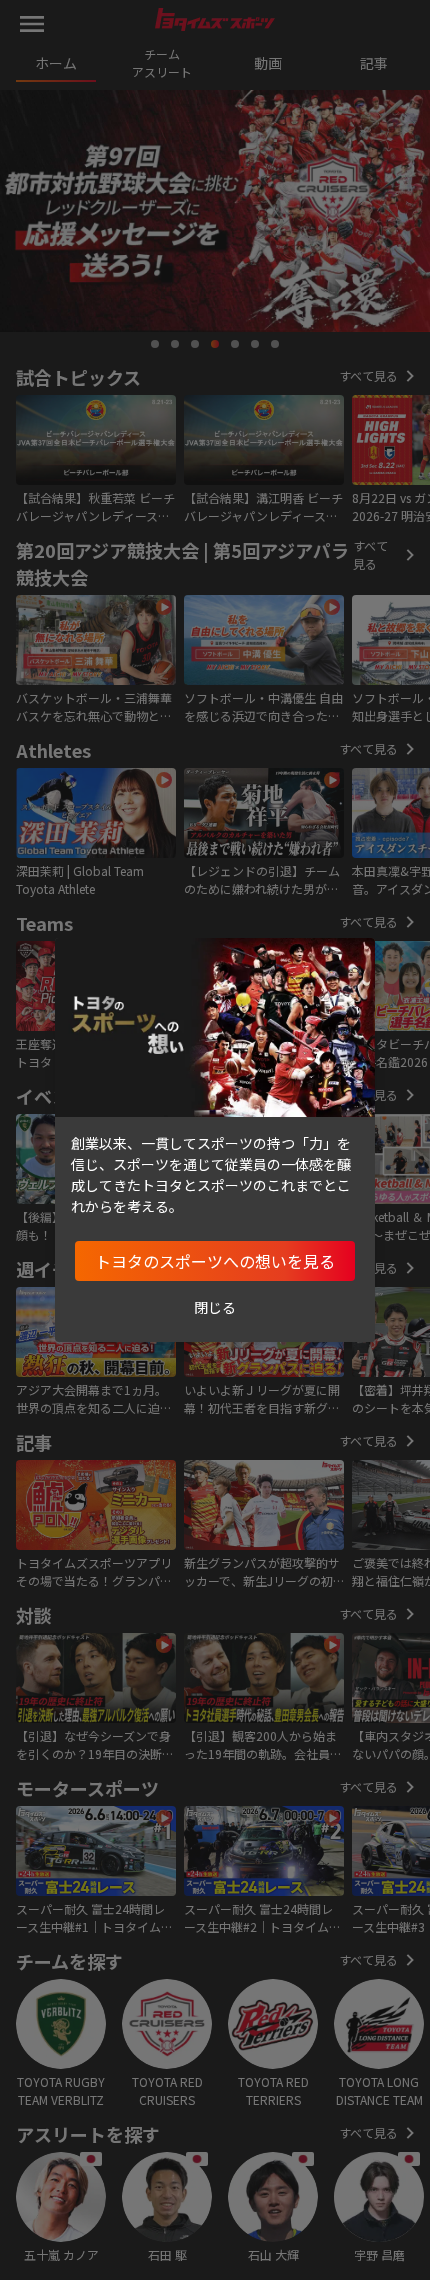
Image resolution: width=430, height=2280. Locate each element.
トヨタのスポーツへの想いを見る (215, 1261)
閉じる (215, 1307)
